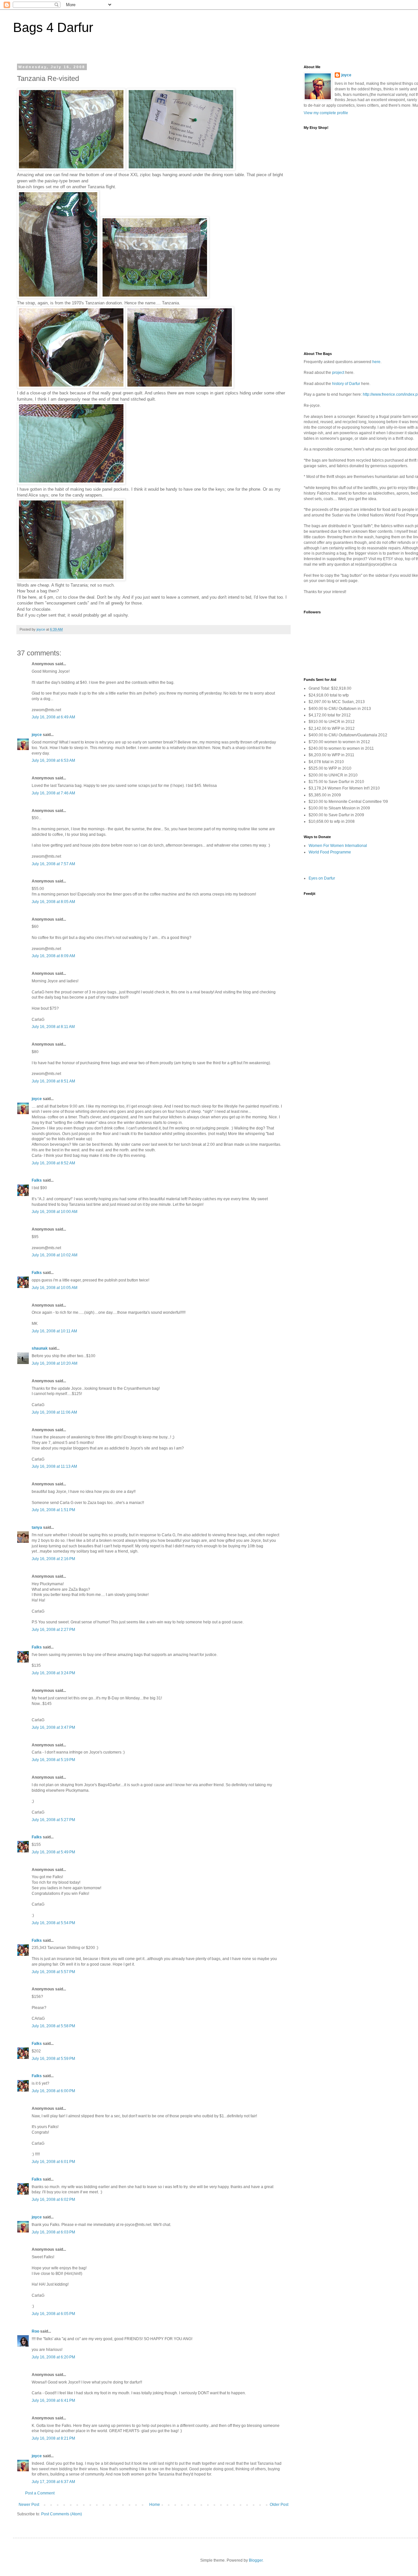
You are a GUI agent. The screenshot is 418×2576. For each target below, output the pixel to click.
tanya (37, 1527)
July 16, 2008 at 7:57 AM (53, 864)
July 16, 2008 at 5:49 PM (53, 1852)
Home (155, 2505)
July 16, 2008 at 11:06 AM (54, 1412)
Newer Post (29, 2505)
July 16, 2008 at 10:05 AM (55, 1288)
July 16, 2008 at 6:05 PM (53, 2314)
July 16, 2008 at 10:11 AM (54, 1331)
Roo (35, 2331)
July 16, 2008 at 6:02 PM (53, 2200)
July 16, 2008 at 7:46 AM (53, 793)
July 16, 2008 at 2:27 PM (53, 1630)
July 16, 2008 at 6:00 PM (53, 2091)
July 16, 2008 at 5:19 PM (53, 1760)
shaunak (40, 1348)
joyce (37, 735)
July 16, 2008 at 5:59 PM (53, 2059)
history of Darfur (346, 384)
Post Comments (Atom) (62, 2514)
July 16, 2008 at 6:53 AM (53, 760)
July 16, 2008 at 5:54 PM (53, 1923)
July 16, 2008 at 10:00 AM (55, 1212)
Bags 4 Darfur (53, 27)
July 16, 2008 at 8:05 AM (53, 902)
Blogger (256, 2560)
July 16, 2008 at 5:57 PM (53, 1972)
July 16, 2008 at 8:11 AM (53, 1027)
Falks (37, 1180)
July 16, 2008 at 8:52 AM (53, 1163)
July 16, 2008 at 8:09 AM (53, 956)
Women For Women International (338, 846)
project (338, 373)
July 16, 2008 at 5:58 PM (53, 2026)
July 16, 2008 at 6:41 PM (53, 2400)
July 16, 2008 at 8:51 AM (53, 1081)
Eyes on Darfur (322, 878)
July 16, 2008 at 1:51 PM (53, 1510)
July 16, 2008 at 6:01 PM (53, 2162)
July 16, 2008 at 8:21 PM (53, 2438)
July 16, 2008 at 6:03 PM (53, 2232)
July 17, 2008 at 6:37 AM (53, 2482)
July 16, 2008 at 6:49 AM (53, 717)
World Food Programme (330, 852)
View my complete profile (326, 113)
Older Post (279, 2505)
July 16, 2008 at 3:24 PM (53, 1673)
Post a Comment (40, 2493)
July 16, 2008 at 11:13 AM (54, 1466)
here (376, 362)
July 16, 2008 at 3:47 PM (53, 1727)
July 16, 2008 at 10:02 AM (55, 1255)
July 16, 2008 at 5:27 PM (53, 1820)
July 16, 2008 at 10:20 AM (55, 1363)
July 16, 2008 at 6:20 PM (53, 2357)
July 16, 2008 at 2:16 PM (53, 1559)
